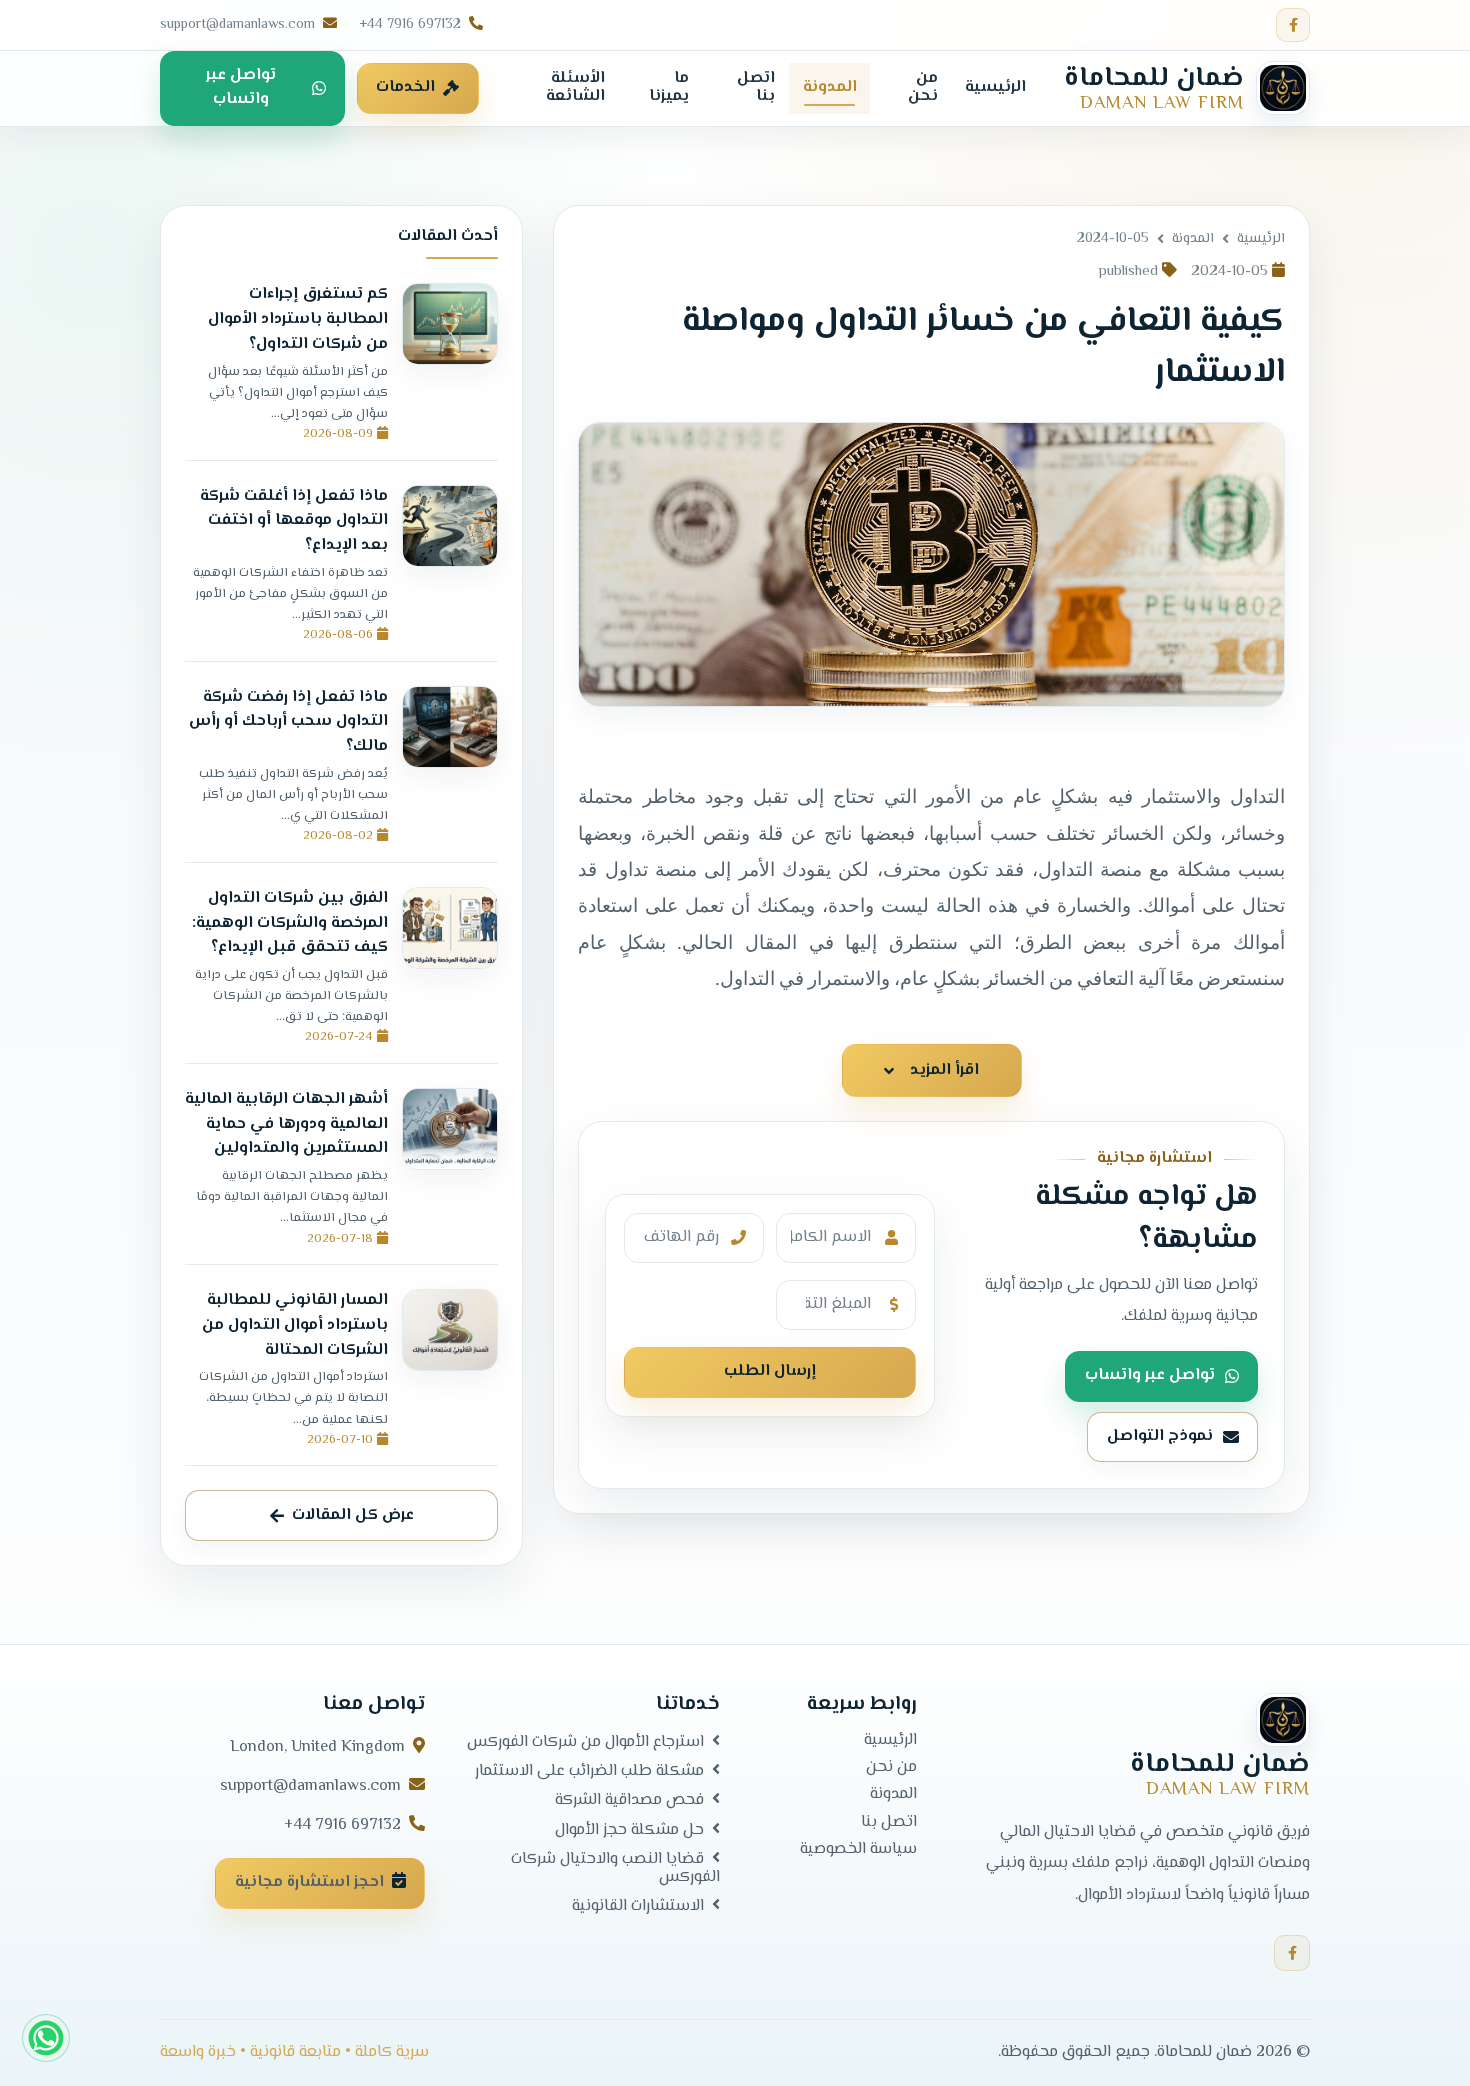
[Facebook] (1293, 25)
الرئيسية (1261, 239)
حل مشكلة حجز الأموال (629, 1829)
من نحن (891, 1768)
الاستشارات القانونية (638, 1906)
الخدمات (405, 87)
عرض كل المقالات (353, 1514)
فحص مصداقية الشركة (629, 1800)
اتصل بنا (889, 1822)
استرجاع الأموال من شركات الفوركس (585, 1742)
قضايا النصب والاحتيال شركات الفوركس (615, 1868)
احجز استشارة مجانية (309, 1882)
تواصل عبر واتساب (241, 87)
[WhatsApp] (46, 2038)
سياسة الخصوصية (858, 1850)
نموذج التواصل (1160, 1436)
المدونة (1193, 239)
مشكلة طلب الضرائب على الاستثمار (589, 1771)
